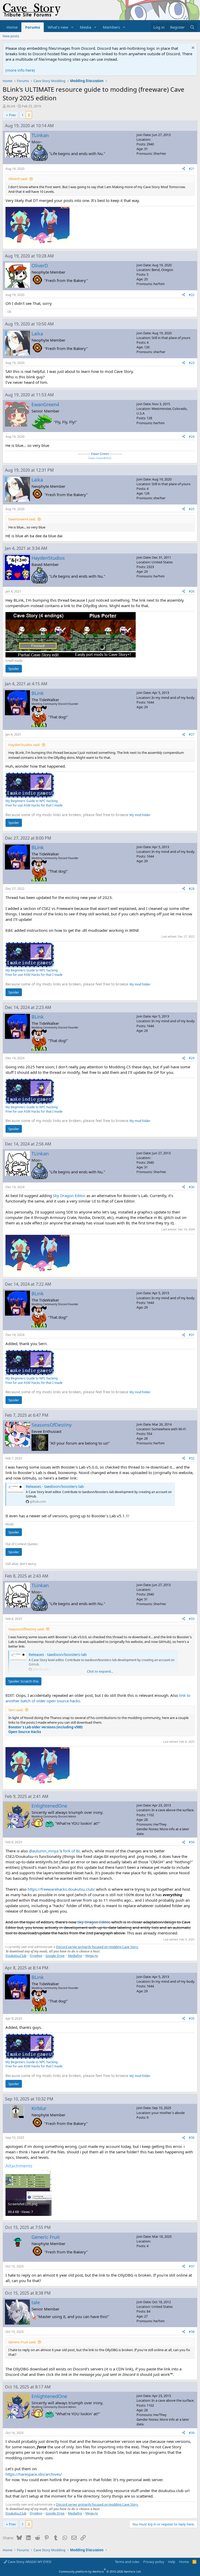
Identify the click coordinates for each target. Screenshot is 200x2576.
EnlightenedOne (49, 1806)
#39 (192, 2433)
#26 (192, 591)
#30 (192, 1187)
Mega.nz (92, 1956)
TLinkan (40, 135)
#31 (192, 1335)
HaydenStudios (48, 558)
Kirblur (39, 2108)
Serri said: (16, 1710)
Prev (12, 115)
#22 (192, 295)
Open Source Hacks (25, 1732)
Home (12, 27)
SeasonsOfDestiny (52, 1425)
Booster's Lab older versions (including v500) (45, 1727)
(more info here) (20, 70)
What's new (58, 27)
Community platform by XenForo (100, 2571)
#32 (192, 1458)
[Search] (192, 27)
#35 (192, 2019)
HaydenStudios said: (24, 745)
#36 (192, 2138)
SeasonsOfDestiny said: (26, 1629)
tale (36, 2302)
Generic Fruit (46, 2237)
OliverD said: (18, 179)
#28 (192, 889)
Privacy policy (154, 2562)
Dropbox (36, 1956)
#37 (192, 2266)
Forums (33, 27)
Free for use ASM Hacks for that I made (34, 805)
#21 (192, 169)
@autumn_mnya (44, 1851)
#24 (192, 437)
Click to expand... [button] (100, 1671)
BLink (11, 106)
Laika (37, 334)
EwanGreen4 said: (22, 519)
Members (111, 27)
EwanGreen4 (45, 404)
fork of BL (72, 1851)
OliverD (40, 266)
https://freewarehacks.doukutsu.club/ (61, 1889)
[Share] (184, 169)
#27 (192, 734)
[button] (72, 27)
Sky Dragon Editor (69, 1195)
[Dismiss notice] (192, 48)
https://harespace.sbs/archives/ (34, 2474)
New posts (11, 36)
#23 (192, 363)
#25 (192, 509)
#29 (192, 1058)
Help (172, 2562)
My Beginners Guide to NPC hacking (32, 801)
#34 (192, 1842)
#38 (192, 2332)
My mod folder (140, 815)
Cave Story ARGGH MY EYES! (29, 2562)
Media (86, 27)
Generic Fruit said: (22, 2342)
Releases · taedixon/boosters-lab (55, 1486)
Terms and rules (127, 2562)
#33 (192, 1619)
